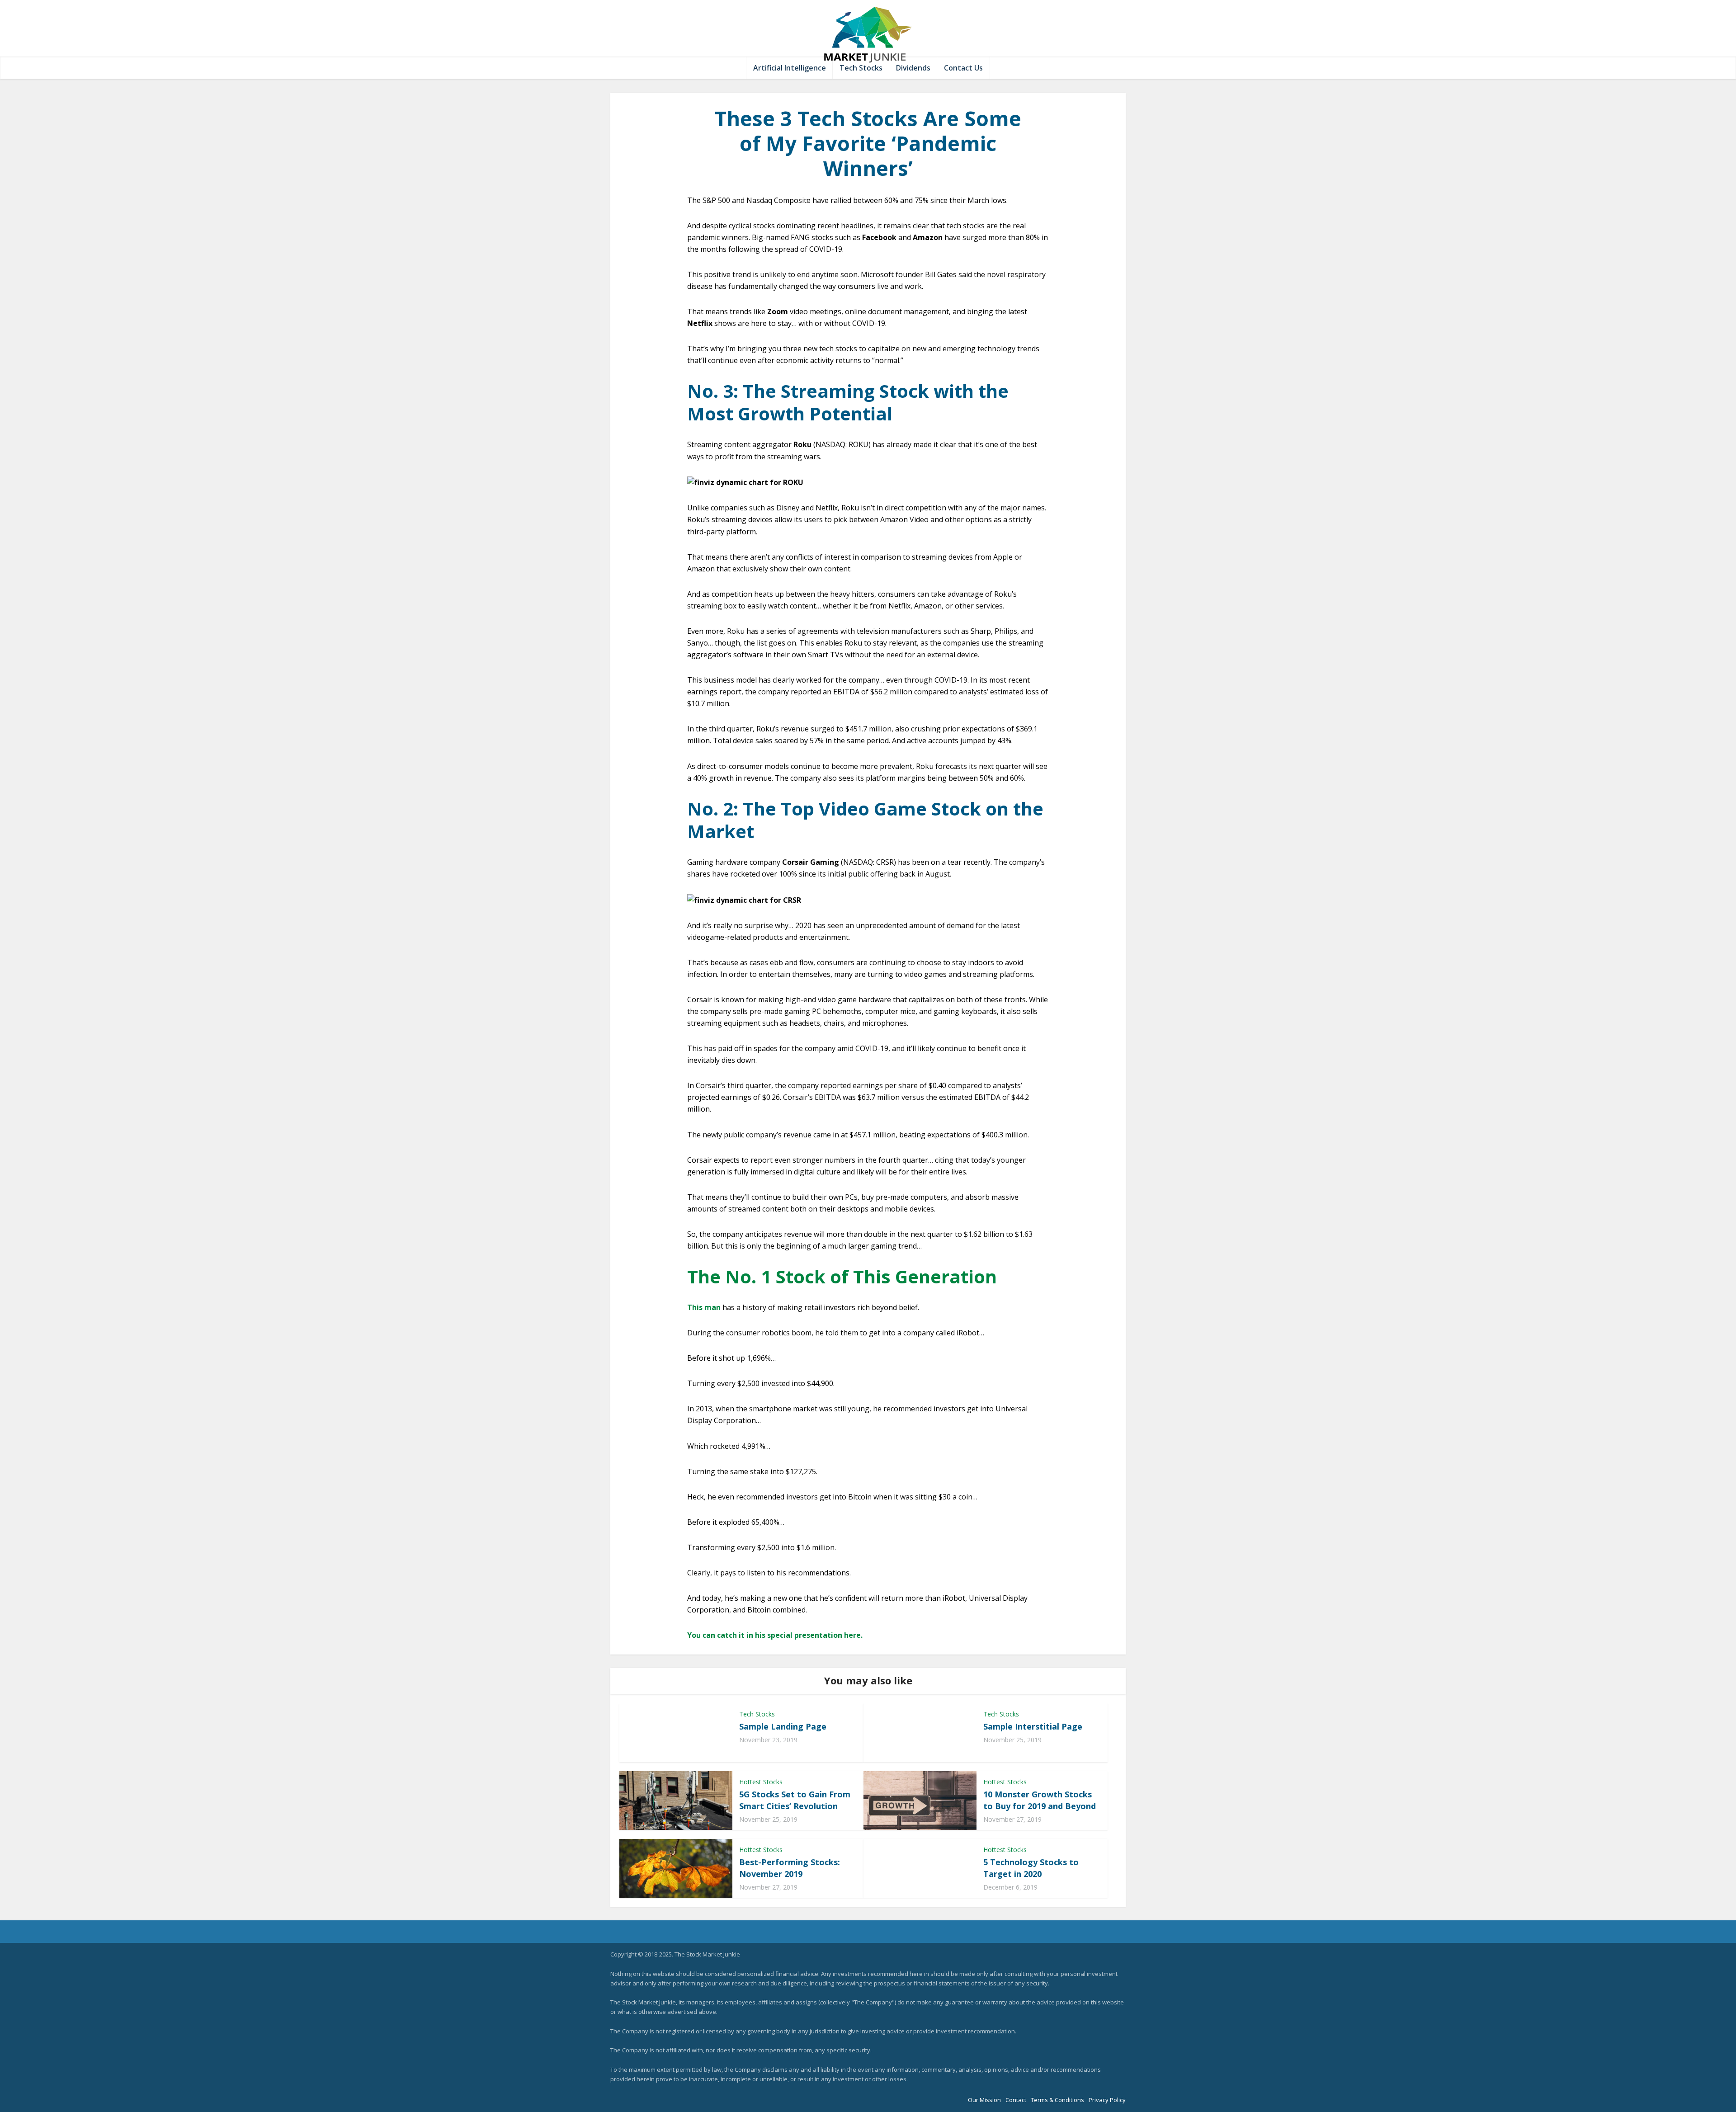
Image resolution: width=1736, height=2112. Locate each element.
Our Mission (984, 2100)
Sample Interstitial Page (1033, 1726)
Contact (1016, 2100)
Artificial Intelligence (790, 68)
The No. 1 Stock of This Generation (842, 1276)
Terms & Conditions (1057, 2100)
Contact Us (963, 68)
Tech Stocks (861, 68)
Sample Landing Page (783, 1726)
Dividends (913, 68)
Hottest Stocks (761, 1782)
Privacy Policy (1107, 2100)
